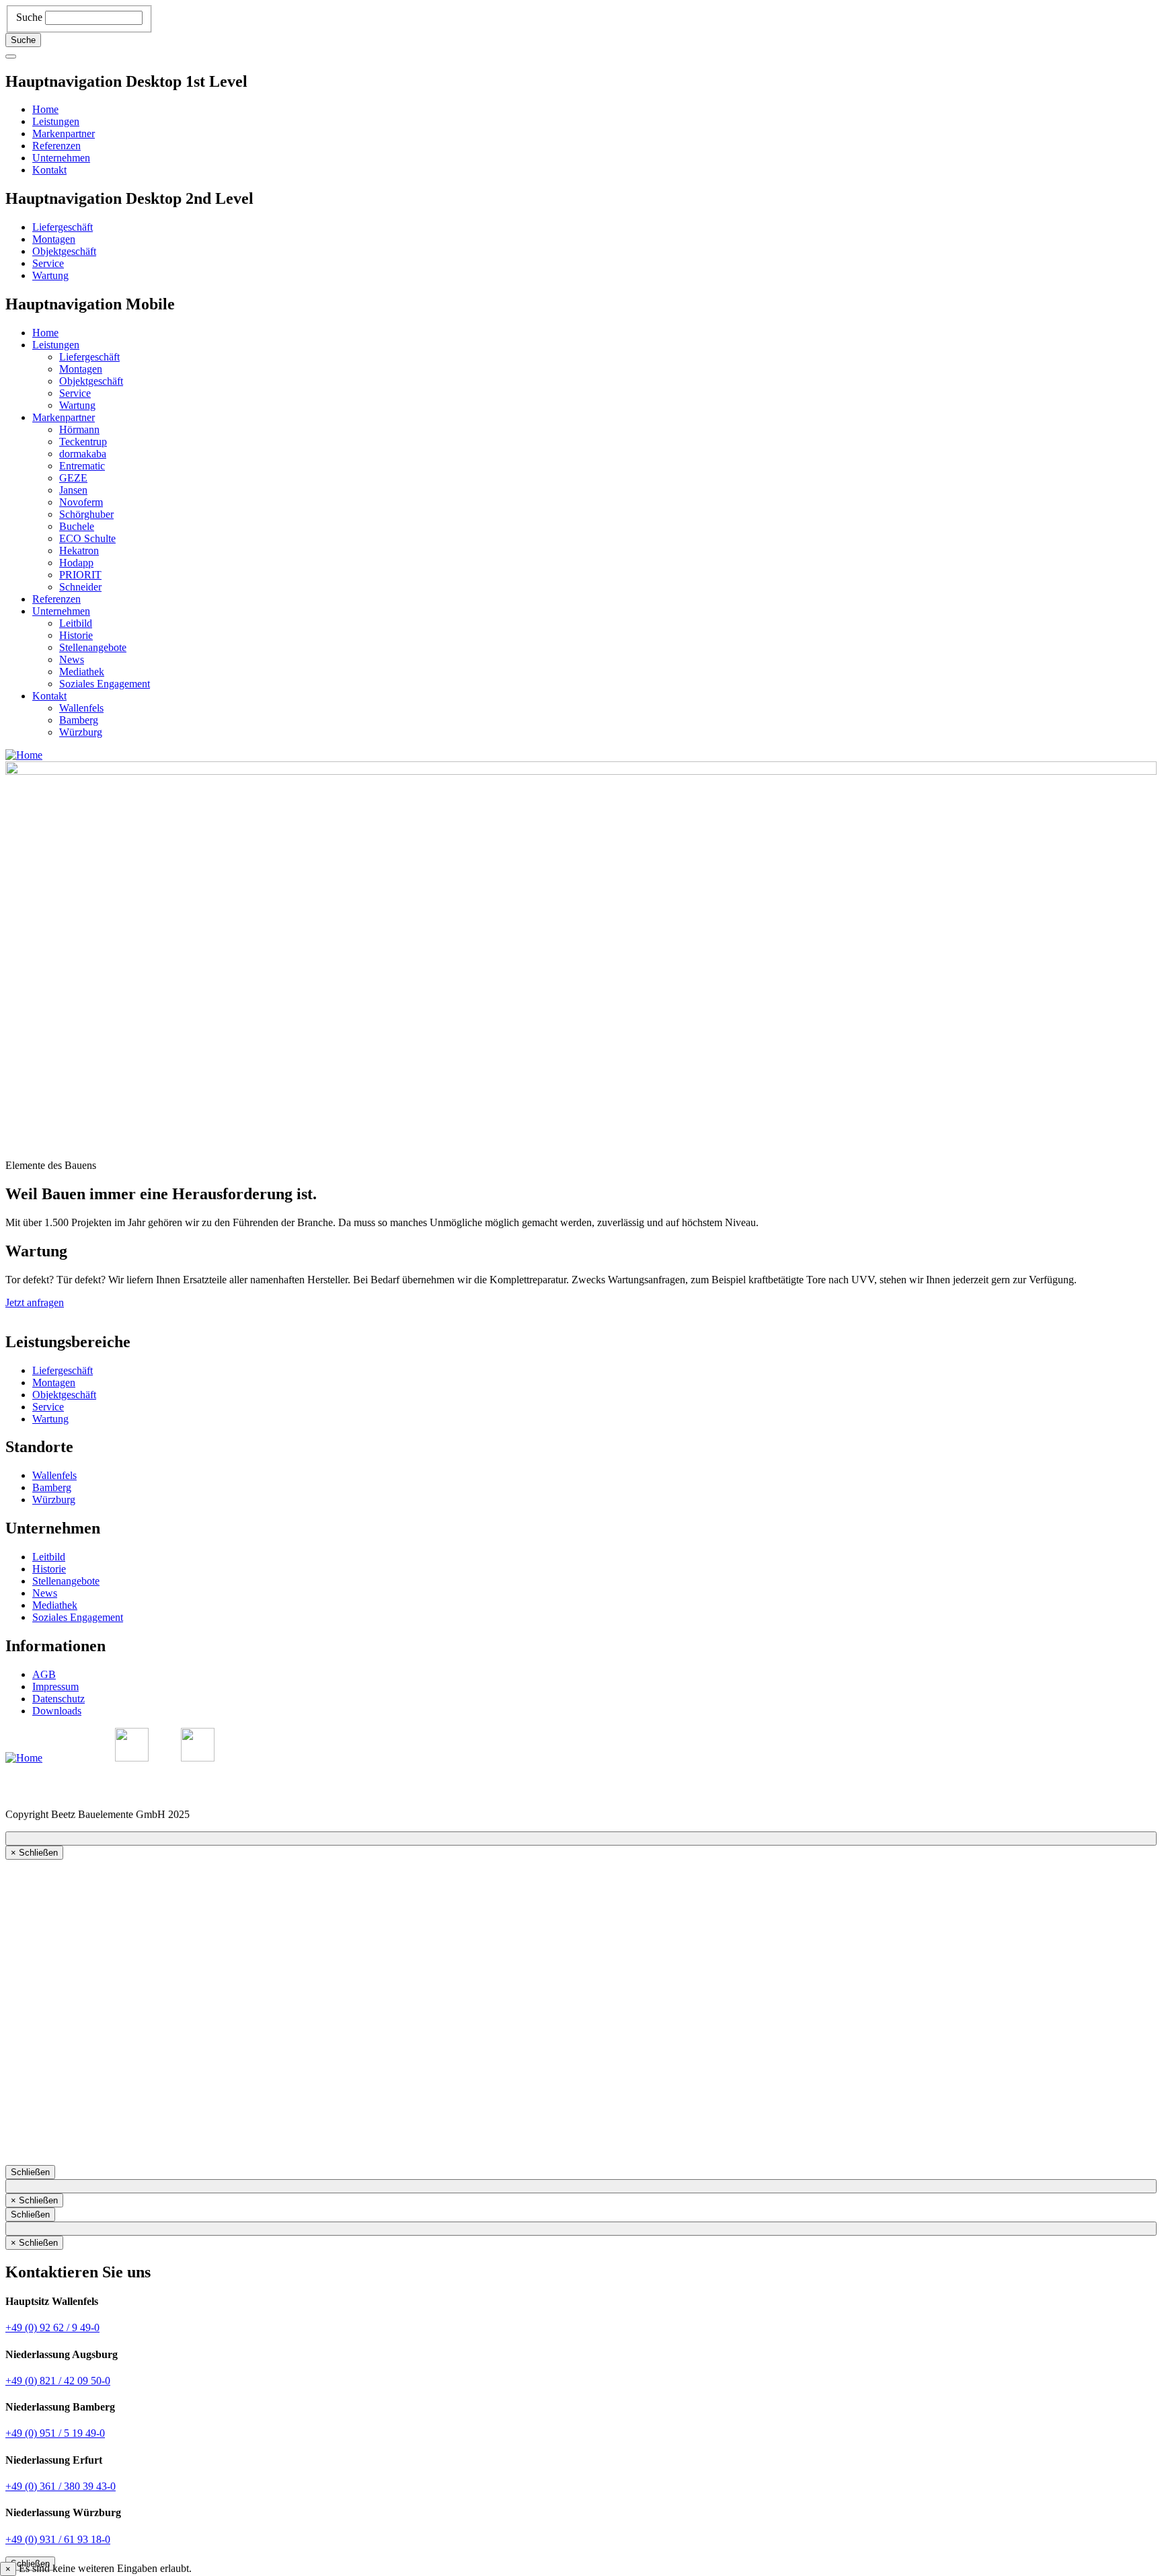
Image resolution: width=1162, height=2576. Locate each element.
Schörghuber (86, 514)
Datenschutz (59, 1699)
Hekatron (79, 551)
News (72, 659)
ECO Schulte (87, 538)
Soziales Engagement (105, 684)
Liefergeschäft (63, 227)
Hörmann (79, 429)
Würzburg (81, 732)
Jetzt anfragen (35, 1302)
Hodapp (76, 563)
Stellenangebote (93, 647)
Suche (29, 17)
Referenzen (56, 146)
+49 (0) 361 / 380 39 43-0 (61, 2486)
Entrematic (82, 466)
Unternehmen (61, 158)
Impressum (55, 1687)
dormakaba (83, 454)
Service (48, 263)
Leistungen (56, 121)
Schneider (80, 587)
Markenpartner (64, 134)
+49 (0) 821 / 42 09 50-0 (58, 2381)
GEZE (73, 478)
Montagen (54, 239)
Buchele (77, 526)
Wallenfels (81, 708)
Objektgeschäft (64, 251)
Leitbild (76, 623)
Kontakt (49, 170)
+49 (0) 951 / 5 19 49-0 (55, 2433)
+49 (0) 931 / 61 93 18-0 (58, 2539)
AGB (44, 1674)
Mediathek (82, 672)
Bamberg (79, 720)
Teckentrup (83, 442)
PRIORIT (80, 575)
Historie (76, 635)
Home (45, 109)
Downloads (57, 1711)
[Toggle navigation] (11, 56)
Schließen (30, 2172)
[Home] (24, 755)
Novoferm (81, 502)
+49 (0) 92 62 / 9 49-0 (52, 2327)
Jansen (73, 490)
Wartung (50, 275)
